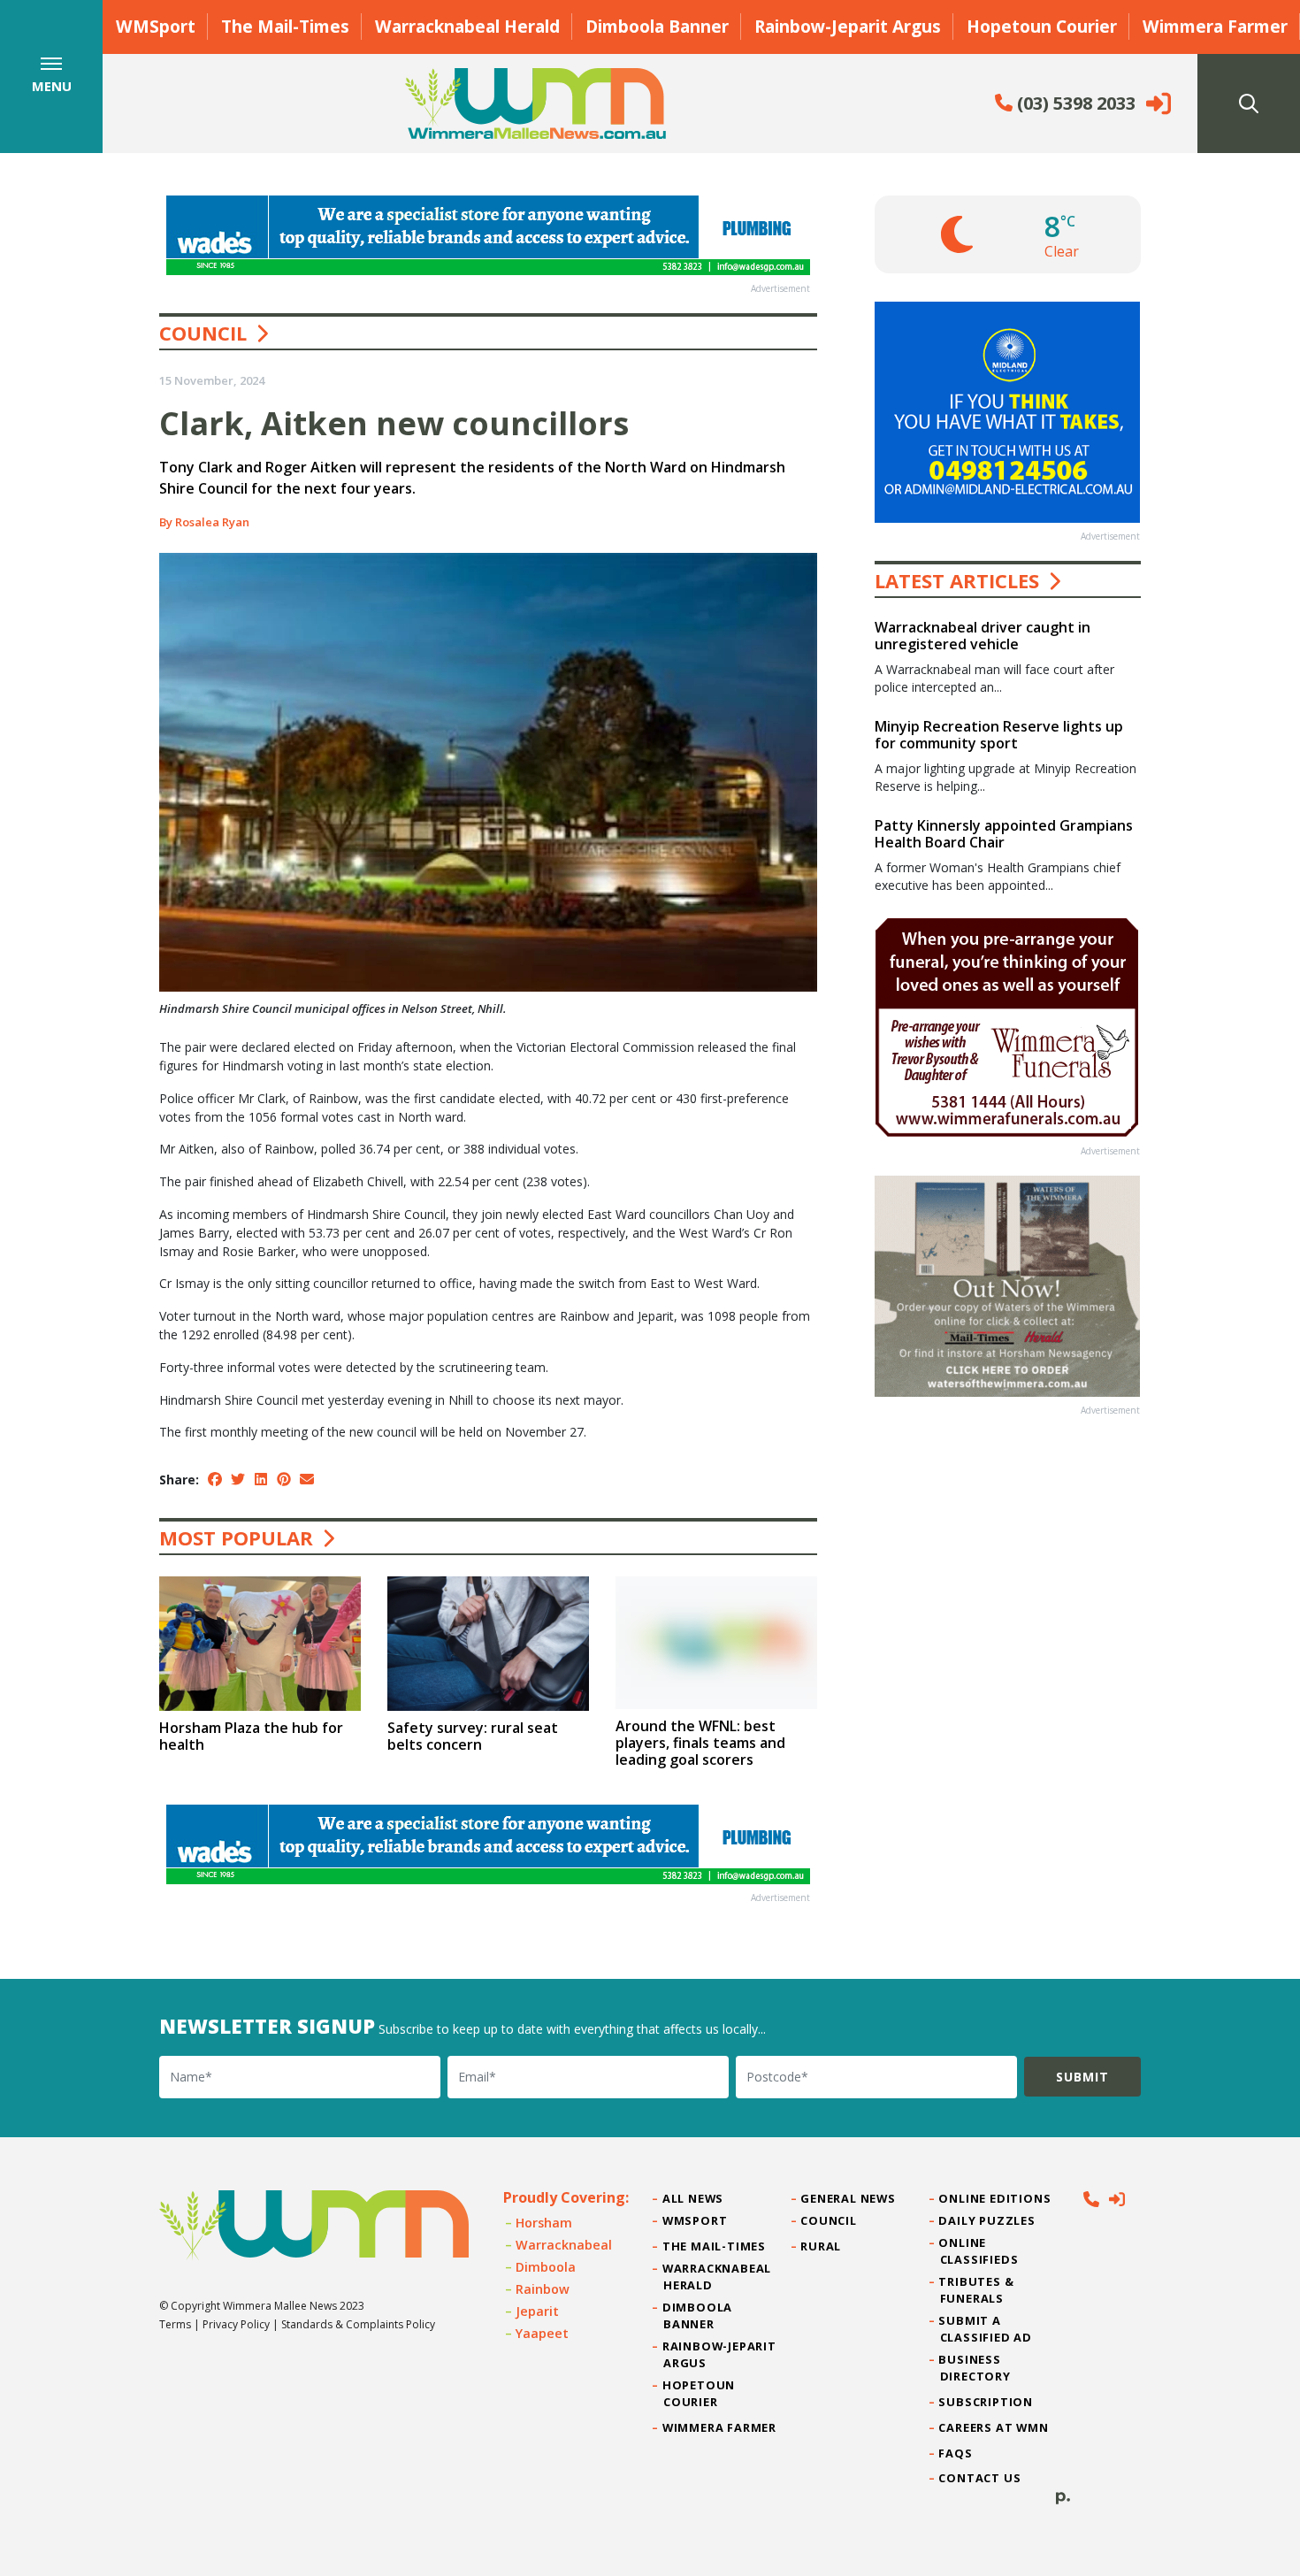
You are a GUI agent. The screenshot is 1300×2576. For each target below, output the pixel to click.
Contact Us (981, 2478)
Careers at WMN (994, 2427)
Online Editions (996, 2198)
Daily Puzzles (988, 2220)
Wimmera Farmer (1215, 26)
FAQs (956, 2453)
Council (203, 333)
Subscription (986, 2402)
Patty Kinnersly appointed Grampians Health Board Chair (1004, 834)
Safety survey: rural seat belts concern (473, 1736)
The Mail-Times (285, 26)
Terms (175, 2324)
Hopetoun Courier (1042, 26)
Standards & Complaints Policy (358, 2324)
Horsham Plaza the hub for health (251, 1736)
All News (693, 2198)
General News (848, 2198)
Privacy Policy (236, 2324)
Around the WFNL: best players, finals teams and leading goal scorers (700, 1743)
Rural (821, 2246)
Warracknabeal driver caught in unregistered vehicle (983, 636)
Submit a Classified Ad (986, 2329)
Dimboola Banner (657, 26)
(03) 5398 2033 (1074, 103)
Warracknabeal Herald (467, 26)
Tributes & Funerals (977, 2290)
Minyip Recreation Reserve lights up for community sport (999, 735)
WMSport (156, 26)
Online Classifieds (979, 2251)
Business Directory (975, 2368)
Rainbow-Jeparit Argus (848, 26)
